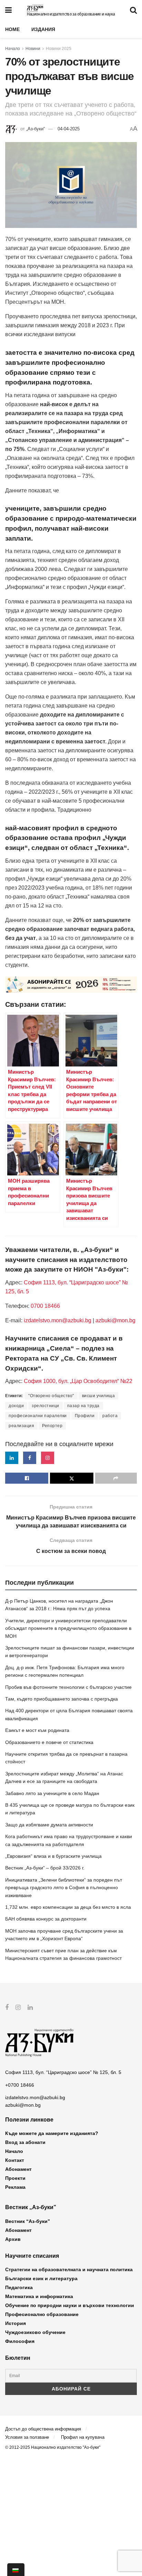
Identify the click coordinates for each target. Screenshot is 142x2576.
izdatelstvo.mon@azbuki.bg (58, 1320)
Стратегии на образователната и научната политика (69, 2269)
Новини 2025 (59, 49)
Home (12, 29)
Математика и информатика (39, 2296)
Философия (20, 2341)
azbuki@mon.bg (115, 1320)
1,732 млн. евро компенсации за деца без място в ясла (68, 1907)
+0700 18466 (20, 2085)
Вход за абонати (25, 2142)
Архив (13, 2239)
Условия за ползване (27, 2437)
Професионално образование (42, 2314)
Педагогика (19, 2287)
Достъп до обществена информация (43, 2429)
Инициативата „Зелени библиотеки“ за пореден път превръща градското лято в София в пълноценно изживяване (64, 1888)
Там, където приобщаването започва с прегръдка (62, 1699)
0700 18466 (45, 1306)
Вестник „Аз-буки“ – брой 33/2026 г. (45, 1868)
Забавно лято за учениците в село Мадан (52, 1793)
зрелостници (45, 1406)
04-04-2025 (69, 129)
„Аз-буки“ (35, 129)
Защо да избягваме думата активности (49, 1825)
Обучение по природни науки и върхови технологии (70, 2305)
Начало (13, 49)
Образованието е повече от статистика (49, 1742)
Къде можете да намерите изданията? (52, 2133)
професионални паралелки (38, 1416)
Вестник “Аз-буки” (28, 2221)
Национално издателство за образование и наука (71, 14)
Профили (85, 1416)
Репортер (52, 1426)
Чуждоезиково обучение (35, 2332)
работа (110, 1416)
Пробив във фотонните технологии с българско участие (68, 1687)
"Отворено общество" (51, 1396)
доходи (16, 1406)
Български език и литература (41, 2278)
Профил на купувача (83, 2437)
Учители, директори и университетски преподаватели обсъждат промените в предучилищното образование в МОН (68, 1628)
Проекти (15, 2178)
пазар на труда (83, 1406)
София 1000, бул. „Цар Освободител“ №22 (78, 1381)
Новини (33, 49)
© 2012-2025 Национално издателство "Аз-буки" (53, 2447)
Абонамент (18, 2169)
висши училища (99, 1396)
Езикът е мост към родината (37, 1730)
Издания (43, 29)
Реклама (15, 2187)
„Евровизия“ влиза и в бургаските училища (53, 1856)
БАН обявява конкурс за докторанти (46, 1919)
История (16, 2323)
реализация (21, 1426)
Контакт (15, 2160)
